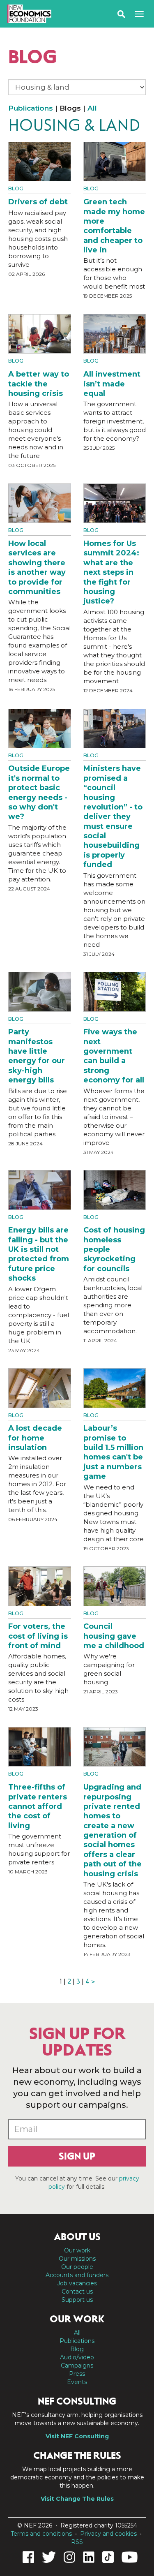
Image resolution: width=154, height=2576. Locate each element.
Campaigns (77, 2366)
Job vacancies (77, 2283)
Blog (16, 188)
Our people (77, 2267)
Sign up (77, 2156)
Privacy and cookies (108, 2534)
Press (77, 2374)
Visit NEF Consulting (77, 2436)
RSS (77, 2542)
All (92, 108)
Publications (31, 108)
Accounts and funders (77, 2275)
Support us (77, 2300)
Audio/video (77, 2357)
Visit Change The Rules (77, 2499)
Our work (77, 2250)
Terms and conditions (41, 2534)
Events (77, 2382)
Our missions (77, 2259)
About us (77, 2237)
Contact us (77, 2292)
